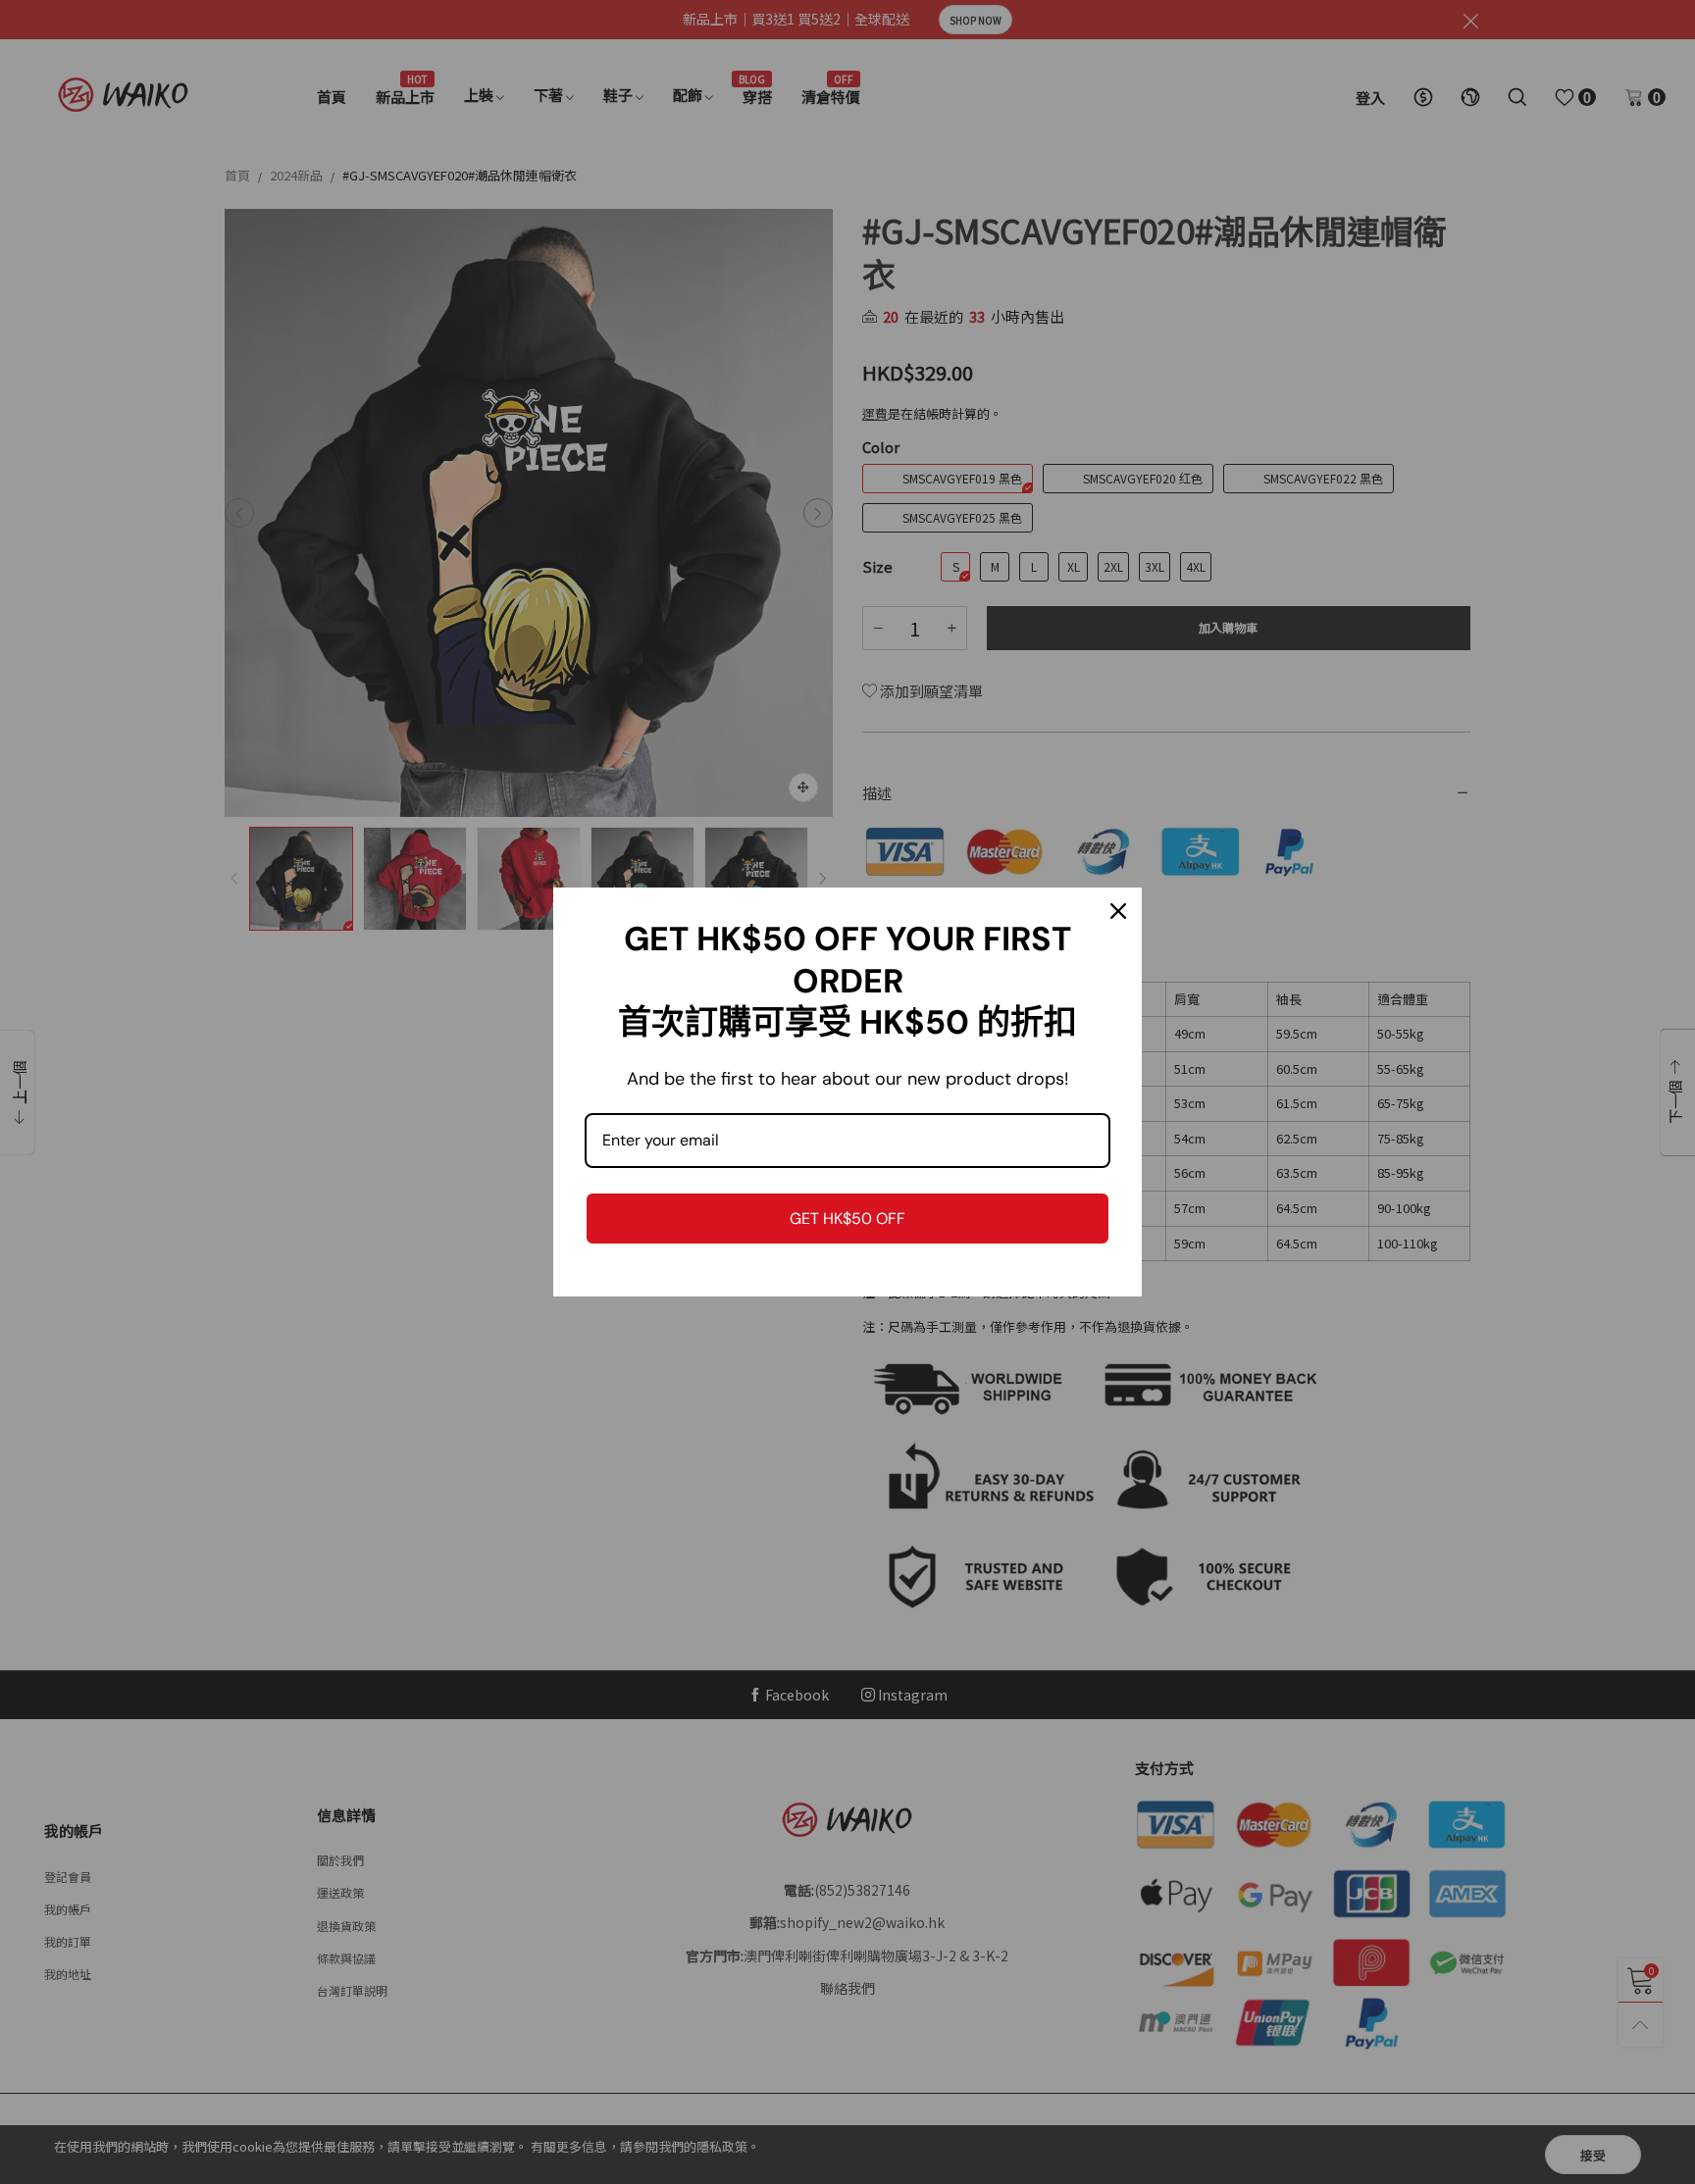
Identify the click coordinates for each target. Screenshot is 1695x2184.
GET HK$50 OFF (847, 1219)
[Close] (1118, 911)
